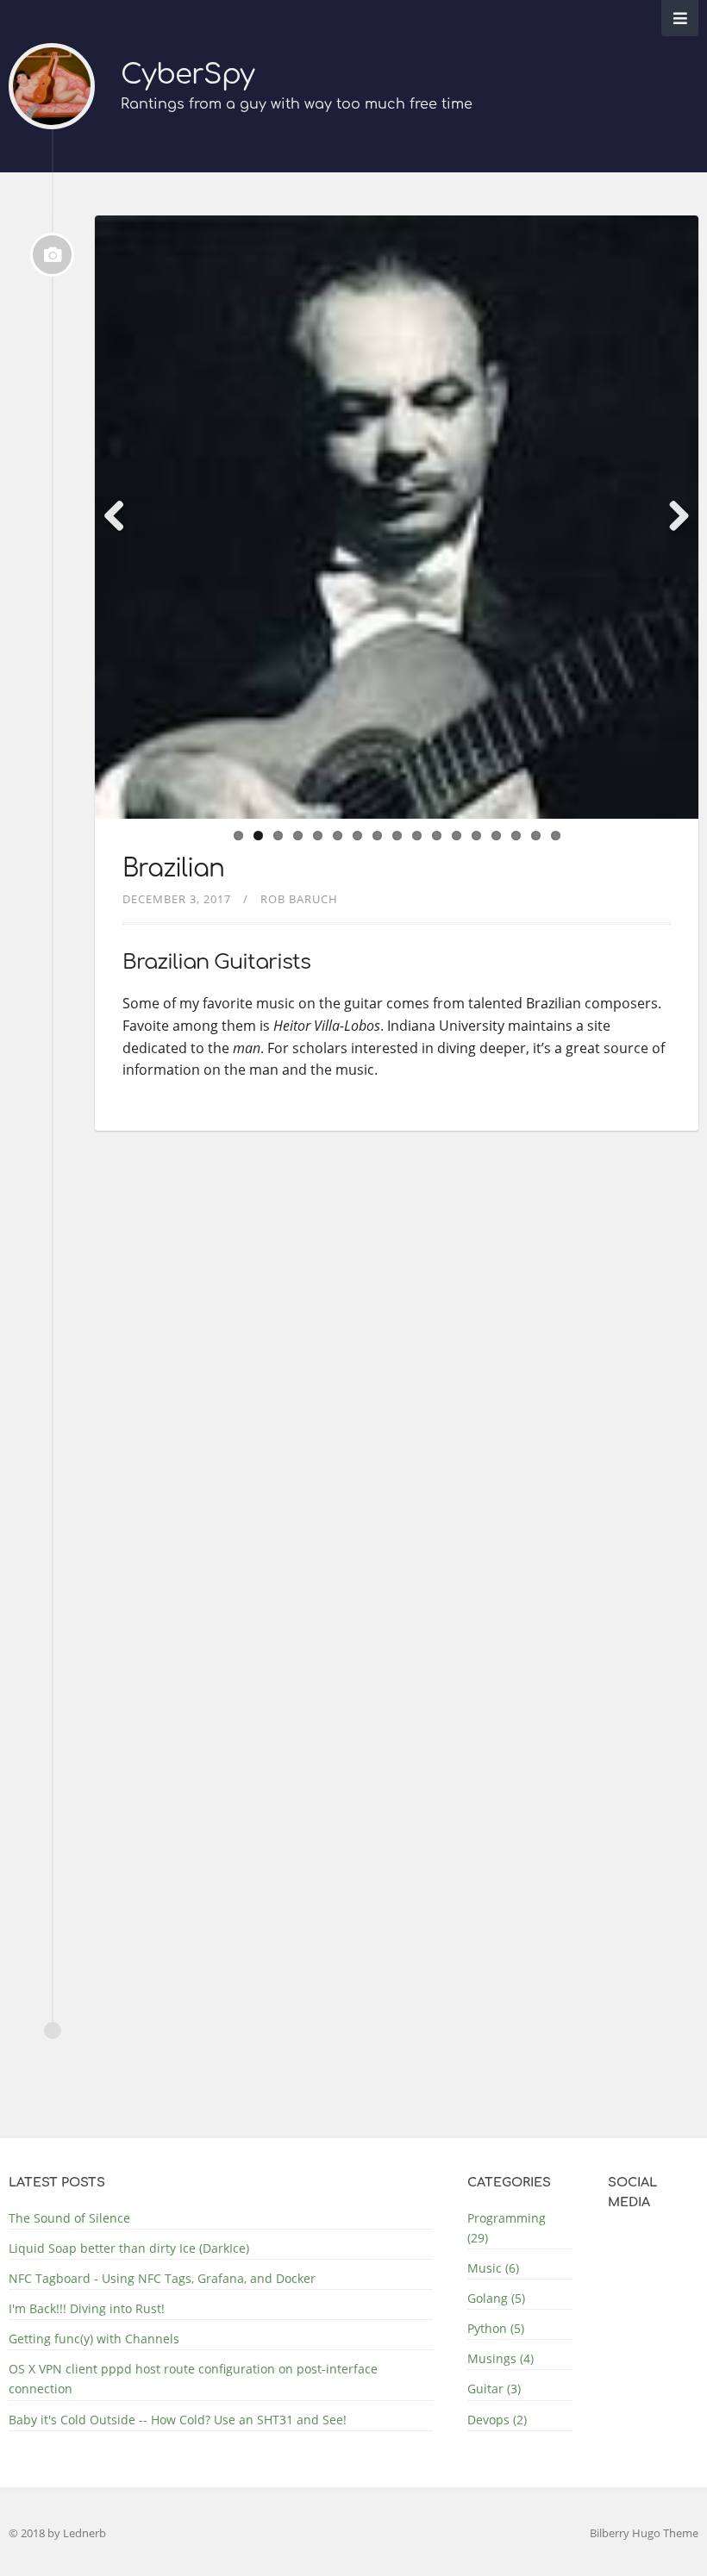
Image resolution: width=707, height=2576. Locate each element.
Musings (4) (501, 2358)
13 (476, 836)
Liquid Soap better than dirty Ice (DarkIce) (129, 2248)
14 (496, 836)
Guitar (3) (494, 2389)
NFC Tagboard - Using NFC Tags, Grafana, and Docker (162, 2278)
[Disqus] (397, 1381)
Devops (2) (497, 2420)
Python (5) (496, 2328)
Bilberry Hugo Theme (644, 2533)
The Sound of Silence (69, 2218)
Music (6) (493, 2268)
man (247, 1048)
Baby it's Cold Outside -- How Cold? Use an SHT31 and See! (178, 2420)
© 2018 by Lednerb (57, 2533)
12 (457, 836)
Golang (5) (496, 2298)
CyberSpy (188, 75)
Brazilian (173, 869)
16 (536, 836)
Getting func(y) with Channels (94, 2339)
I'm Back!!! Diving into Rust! (87, 2308)
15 (516, 836)
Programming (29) (507, 2228)
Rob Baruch (299, 899)
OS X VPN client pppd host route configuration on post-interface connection (193, 2379)
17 (556, 836)
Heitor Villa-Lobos (327, 1026)
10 (417, 836)
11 (437, 836)
